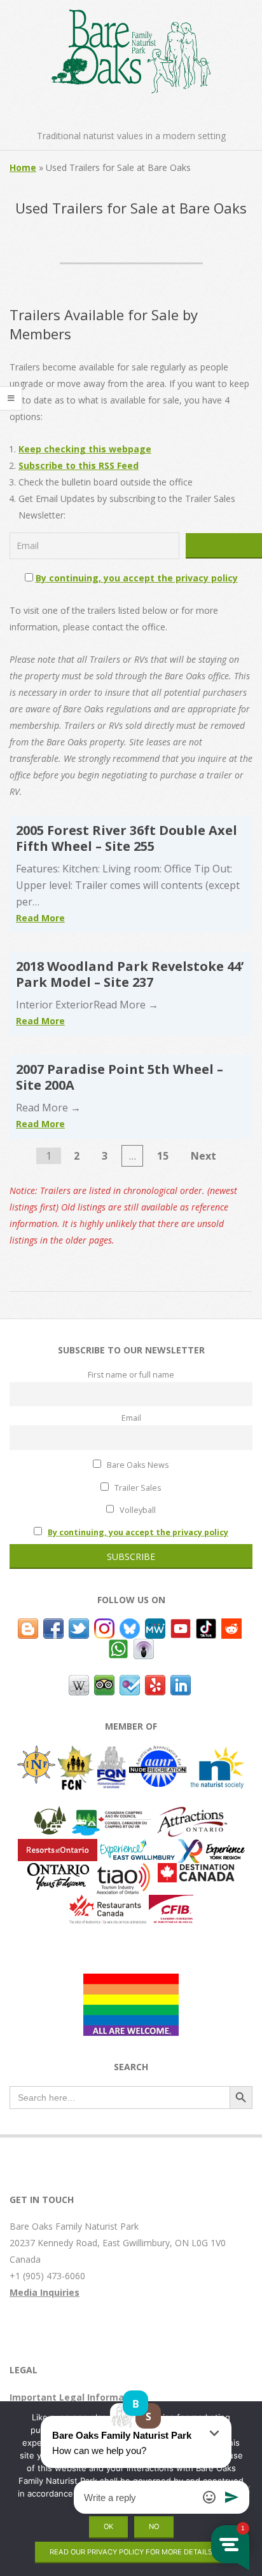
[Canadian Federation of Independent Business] (171, 1903)
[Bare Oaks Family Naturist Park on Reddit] (231, 1626)
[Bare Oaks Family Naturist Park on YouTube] (181, 1626)
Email (131, 1418)
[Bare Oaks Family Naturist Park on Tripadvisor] (104, 1683)
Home (23, 167)
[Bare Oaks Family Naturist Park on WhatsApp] (118, 1647)
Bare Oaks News (137, 1465)
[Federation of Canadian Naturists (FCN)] (76, 1753)
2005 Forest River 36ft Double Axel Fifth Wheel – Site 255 (127, 838)
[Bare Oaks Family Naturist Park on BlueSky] (130, 1626)
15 (163, 1156)
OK (108, 2526)
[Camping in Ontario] (50, 1814)
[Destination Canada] (196, 1871)
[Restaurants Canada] (108, 1903)
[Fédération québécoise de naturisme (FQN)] (112, 1753)
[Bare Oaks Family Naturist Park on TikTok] (206, 1626)
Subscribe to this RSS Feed (79, 465)
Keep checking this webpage (85, 449)
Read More (40, 918)
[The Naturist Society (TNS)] (217, 1753)
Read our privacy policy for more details (131, 2552)
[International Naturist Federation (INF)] (36, 1753)
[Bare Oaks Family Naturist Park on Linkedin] (181, 1683)
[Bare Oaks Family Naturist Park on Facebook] (53, 1626)
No (154, 2526)
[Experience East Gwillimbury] (137, 1847)
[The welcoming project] (131, 1982)
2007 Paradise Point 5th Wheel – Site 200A (120, 1077)
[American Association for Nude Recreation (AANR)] (158, 1753)
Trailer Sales (137, 1488)
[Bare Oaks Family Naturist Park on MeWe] (155, 1626)
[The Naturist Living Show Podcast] (144, 1647)
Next (203, 1156)
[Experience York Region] (211, 1847)
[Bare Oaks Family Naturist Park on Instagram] (104, 1626)
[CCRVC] (111, 1814)
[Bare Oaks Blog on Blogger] (28, 1626)
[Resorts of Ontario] (58, 1847)
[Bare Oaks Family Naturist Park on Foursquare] (130, 1683)
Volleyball (137, 1510)
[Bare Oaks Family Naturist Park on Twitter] (79, 1626)
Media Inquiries (45, 2292)
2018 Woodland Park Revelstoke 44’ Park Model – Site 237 (130, 974)
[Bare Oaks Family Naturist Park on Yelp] (155, 1683)
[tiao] (123, 1871)
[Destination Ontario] (58, 1871)
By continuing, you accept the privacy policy (137, 578)
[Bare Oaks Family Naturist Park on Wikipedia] (79, 1683)
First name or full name (131, 1375)
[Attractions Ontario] (192, 1814)
